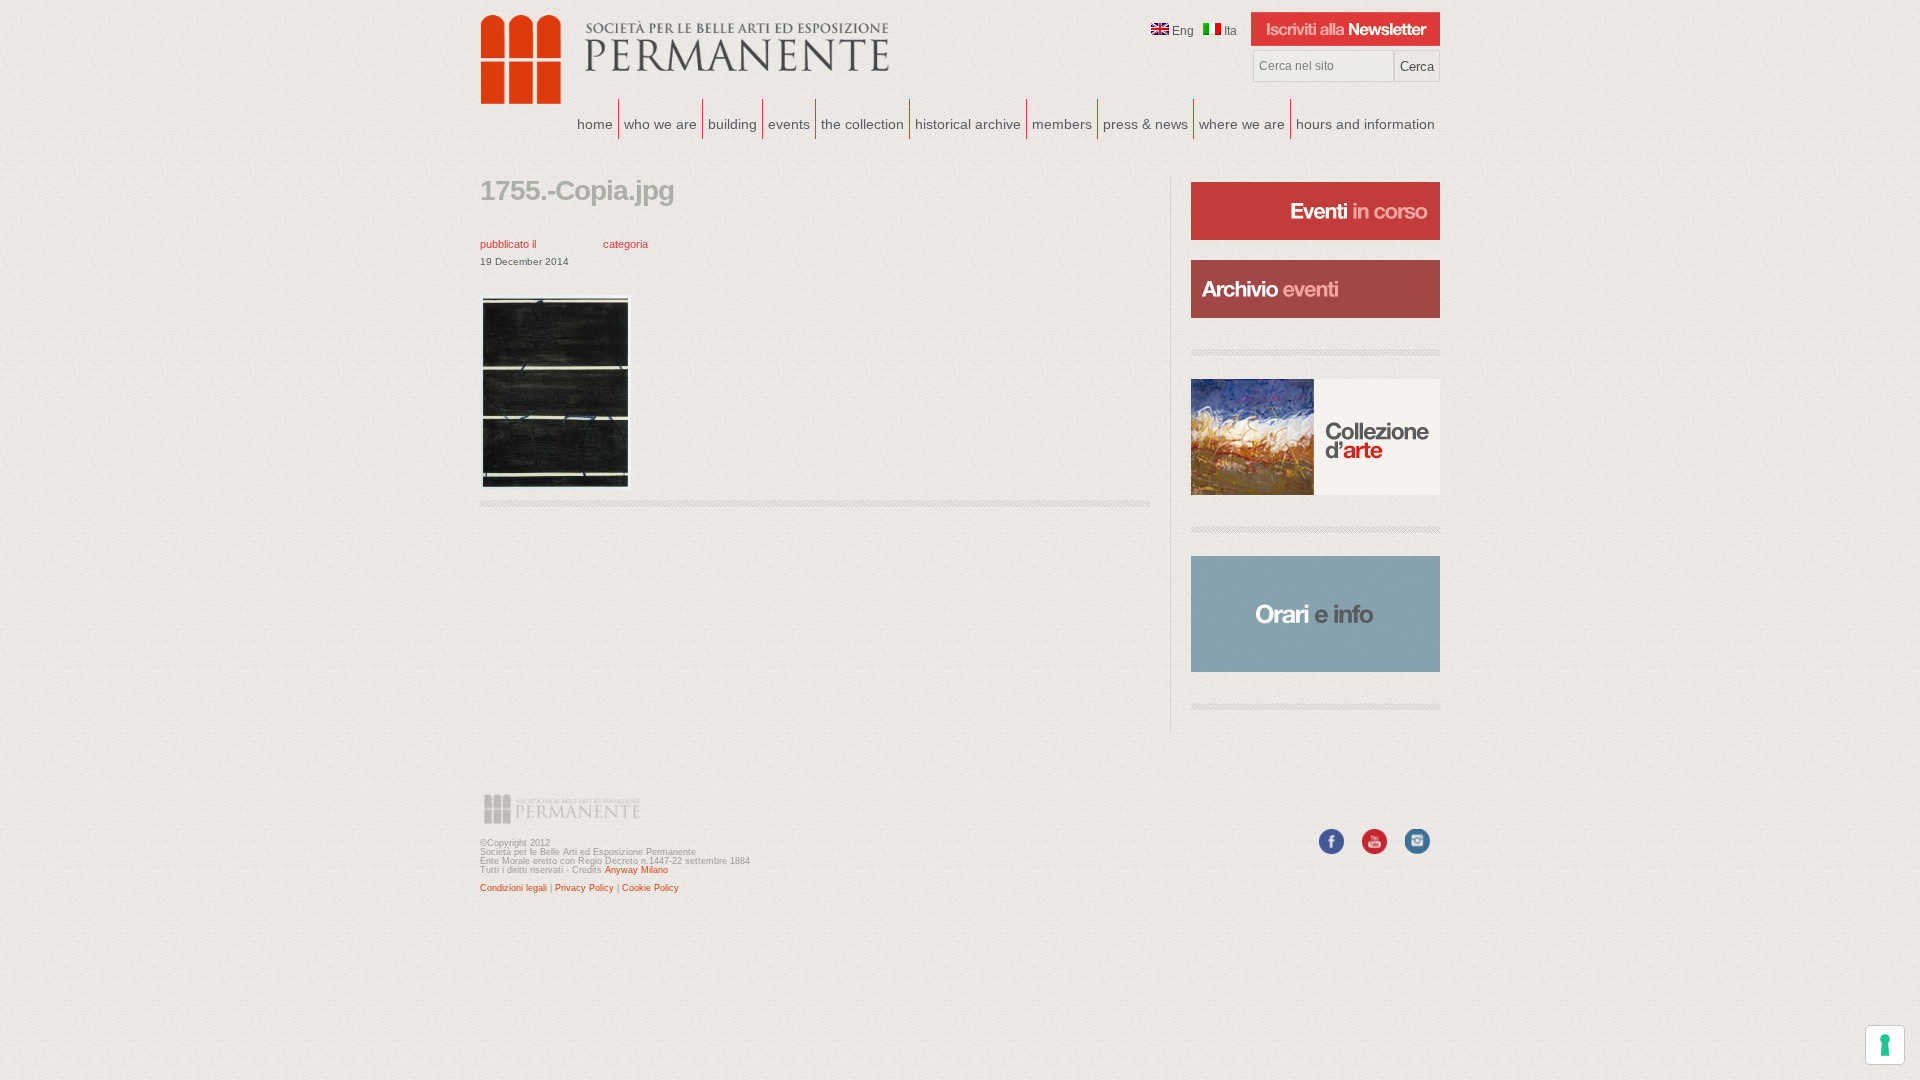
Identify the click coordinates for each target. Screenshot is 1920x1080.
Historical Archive (968, 124)
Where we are (1239, 122)
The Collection (862, 124)
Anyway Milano (636, 870)
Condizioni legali (513, 888)
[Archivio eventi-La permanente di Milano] (1315, 258)
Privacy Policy (584, 888)
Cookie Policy (650, 888)
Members (1062, 124)
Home (595, 124)
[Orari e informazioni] (1315, 614)
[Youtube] (1374, 850)
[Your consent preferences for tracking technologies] (1885, 1045)
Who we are (658, 122)
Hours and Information (1365, 124)
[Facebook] (1331, 850)
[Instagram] (1417, 850)
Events (786, 122)
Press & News (1145, 124)
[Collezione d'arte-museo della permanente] (1315, 437)
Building (730, 122)
